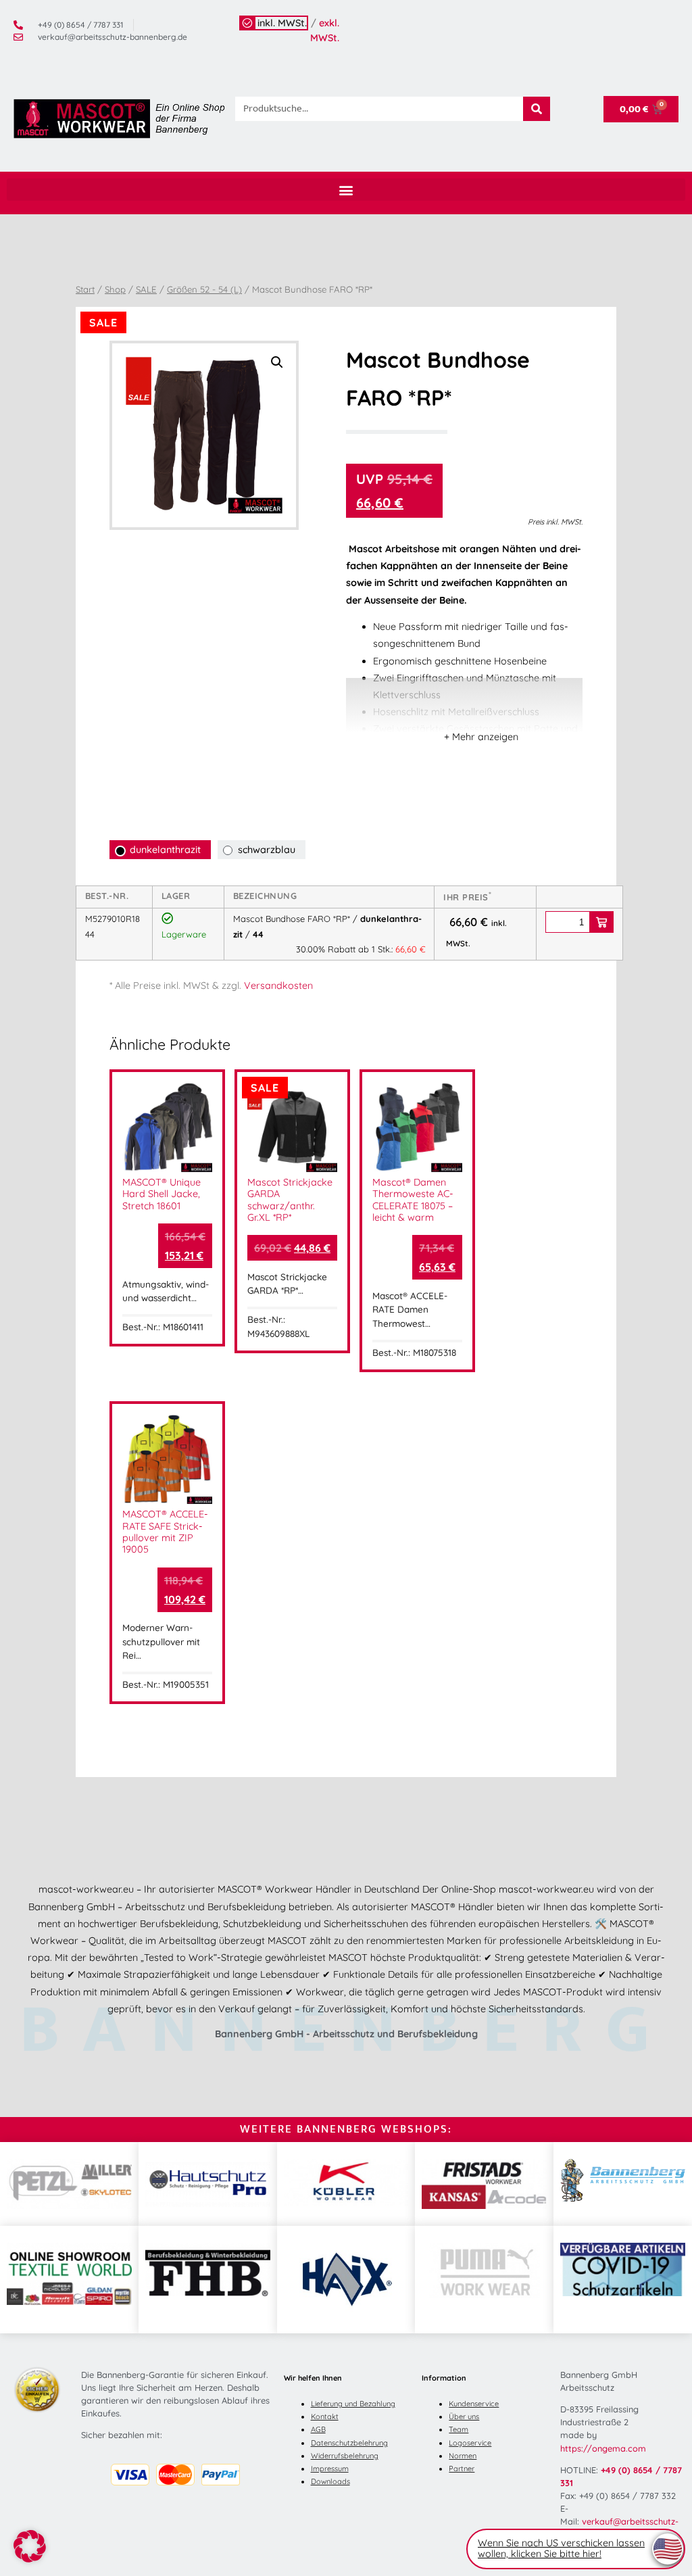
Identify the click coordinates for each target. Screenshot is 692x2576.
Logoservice (470, 2443)
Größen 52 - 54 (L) (204, 289)
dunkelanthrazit (165, 850)
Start (85, 289)
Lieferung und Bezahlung (353, 2404)
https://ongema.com (603, 2448)
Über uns (464, 2416)
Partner (462, 2469)
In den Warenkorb (601, 922)
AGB (318, 2429)
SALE (146, 289)
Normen (463, 2456)
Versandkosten (278, 986)
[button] (346, 190)
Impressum (330, 2469)
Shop (115, 289)
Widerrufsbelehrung (345, 2456)
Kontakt (325, 2416)
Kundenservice (474, 2404)
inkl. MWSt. (282, 23)
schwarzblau (267, 850)
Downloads (330, 2481)
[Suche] (537, 109)
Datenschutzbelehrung (349, 2443)
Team (459, 2429)
